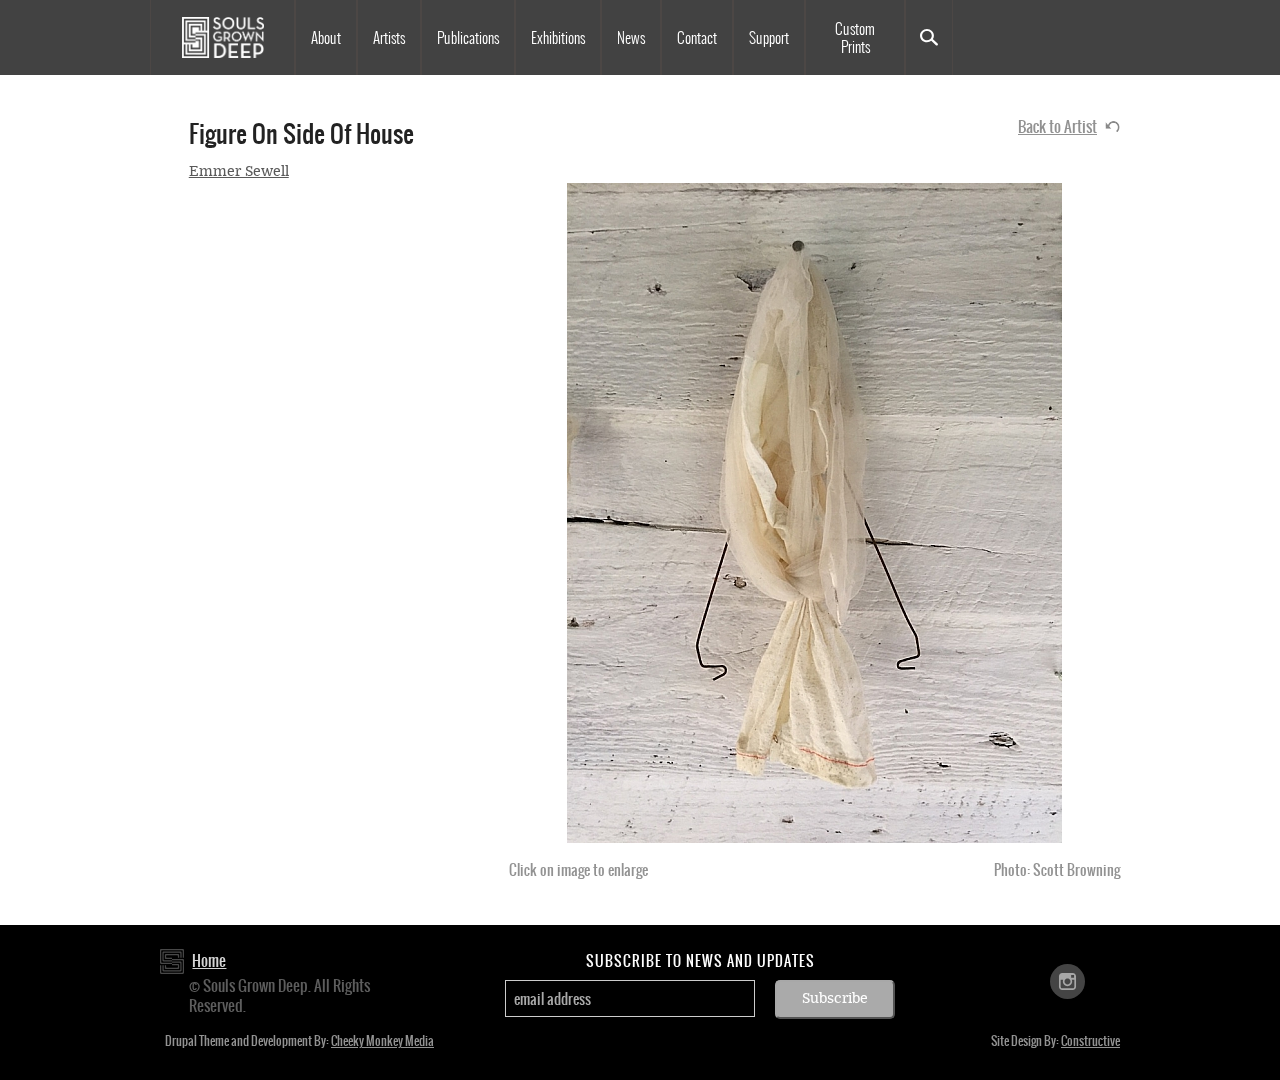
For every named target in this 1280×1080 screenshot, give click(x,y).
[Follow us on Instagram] (1067, 980)
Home (209, 960)
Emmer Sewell (239, 171)
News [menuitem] (631, 38)
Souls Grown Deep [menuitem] (222, 37)
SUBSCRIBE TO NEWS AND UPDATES (700, 961)
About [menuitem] (326, 38)
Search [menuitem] (929, 37)
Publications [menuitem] (468, 38)
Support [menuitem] (769, 38)
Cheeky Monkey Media (382, 1041)
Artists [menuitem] (389, 38)
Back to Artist (1057, 126)
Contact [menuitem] (697, 38)
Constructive (1090, 1041)
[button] (814, 513)
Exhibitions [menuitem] (558, 38)
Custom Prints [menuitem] (855, 38)
